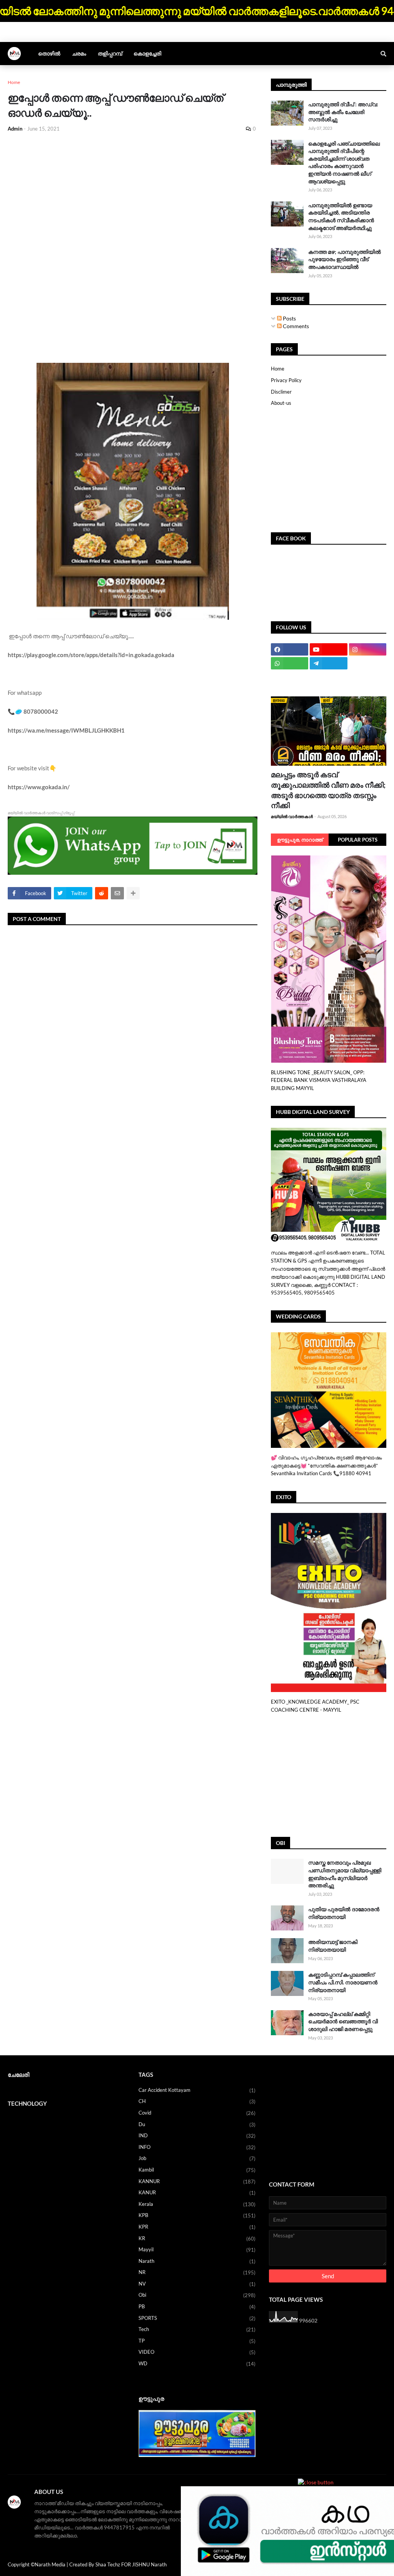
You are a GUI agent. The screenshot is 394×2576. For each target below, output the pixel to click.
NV (197, 2284)
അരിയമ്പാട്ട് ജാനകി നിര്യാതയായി (333, 1946)
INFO (197, 2147)
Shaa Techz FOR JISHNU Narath (131, 2564)
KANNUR (197, 2181)
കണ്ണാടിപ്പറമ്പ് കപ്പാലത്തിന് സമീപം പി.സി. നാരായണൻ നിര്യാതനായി (343, 1982)
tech (197, 2329)
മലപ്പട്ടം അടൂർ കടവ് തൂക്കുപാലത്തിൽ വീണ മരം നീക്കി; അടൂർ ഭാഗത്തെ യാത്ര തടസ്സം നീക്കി (328, 790)
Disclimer (281, 392)
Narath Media (50, 2564)
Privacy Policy (286, 380)
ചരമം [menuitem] (79, 53)
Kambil (197, 2170)
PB (197, 2307)
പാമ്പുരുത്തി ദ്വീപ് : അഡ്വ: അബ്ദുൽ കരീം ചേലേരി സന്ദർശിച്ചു (343, 112)
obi (197, 2295)
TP (197, 2341)
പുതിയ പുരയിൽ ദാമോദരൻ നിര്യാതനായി (344, 1913)
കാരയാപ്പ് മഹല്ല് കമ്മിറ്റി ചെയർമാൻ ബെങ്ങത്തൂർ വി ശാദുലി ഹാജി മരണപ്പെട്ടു (343, 2021)
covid (197, 2113)
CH (197, 2101)
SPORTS (197, 2318)
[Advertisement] (133, 196)
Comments (295, 326)
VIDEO (197, 2352)
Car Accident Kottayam (197, 2090)
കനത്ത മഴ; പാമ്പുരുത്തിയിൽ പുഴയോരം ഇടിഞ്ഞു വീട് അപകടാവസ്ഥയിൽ (345, 259)
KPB (197, 2215)
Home (14, 82)
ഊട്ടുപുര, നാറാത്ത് (300, 840)
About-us (281, 403)
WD (197, 2364)
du (197, 2124)
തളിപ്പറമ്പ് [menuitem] (110, 53)
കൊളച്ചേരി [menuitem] (147, 53)
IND (197, 2136)
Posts (289, 318)
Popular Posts (358, 840)
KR (197, 2238)
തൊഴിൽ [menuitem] (49, 53)
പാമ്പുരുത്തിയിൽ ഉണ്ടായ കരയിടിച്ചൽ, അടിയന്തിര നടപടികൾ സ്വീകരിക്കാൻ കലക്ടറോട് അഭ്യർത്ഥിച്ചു (341, 216)
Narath (197, 2261)
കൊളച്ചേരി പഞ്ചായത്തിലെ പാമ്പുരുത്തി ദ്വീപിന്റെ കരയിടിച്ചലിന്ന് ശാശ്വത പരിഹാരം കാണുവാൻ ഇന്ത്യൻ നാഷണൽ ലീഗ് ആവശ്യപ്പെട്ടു (344, 162)
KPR (197, 2227)
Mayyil (197, 2250)
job (197, 2158)
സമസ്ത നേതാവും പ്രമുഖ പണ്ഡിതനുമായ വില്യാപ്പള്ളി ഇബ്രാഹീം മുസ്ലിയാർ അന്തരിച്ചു (345, 1874)
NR (197, 2272)
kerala (197, 2204)
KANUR (197, 2193)
